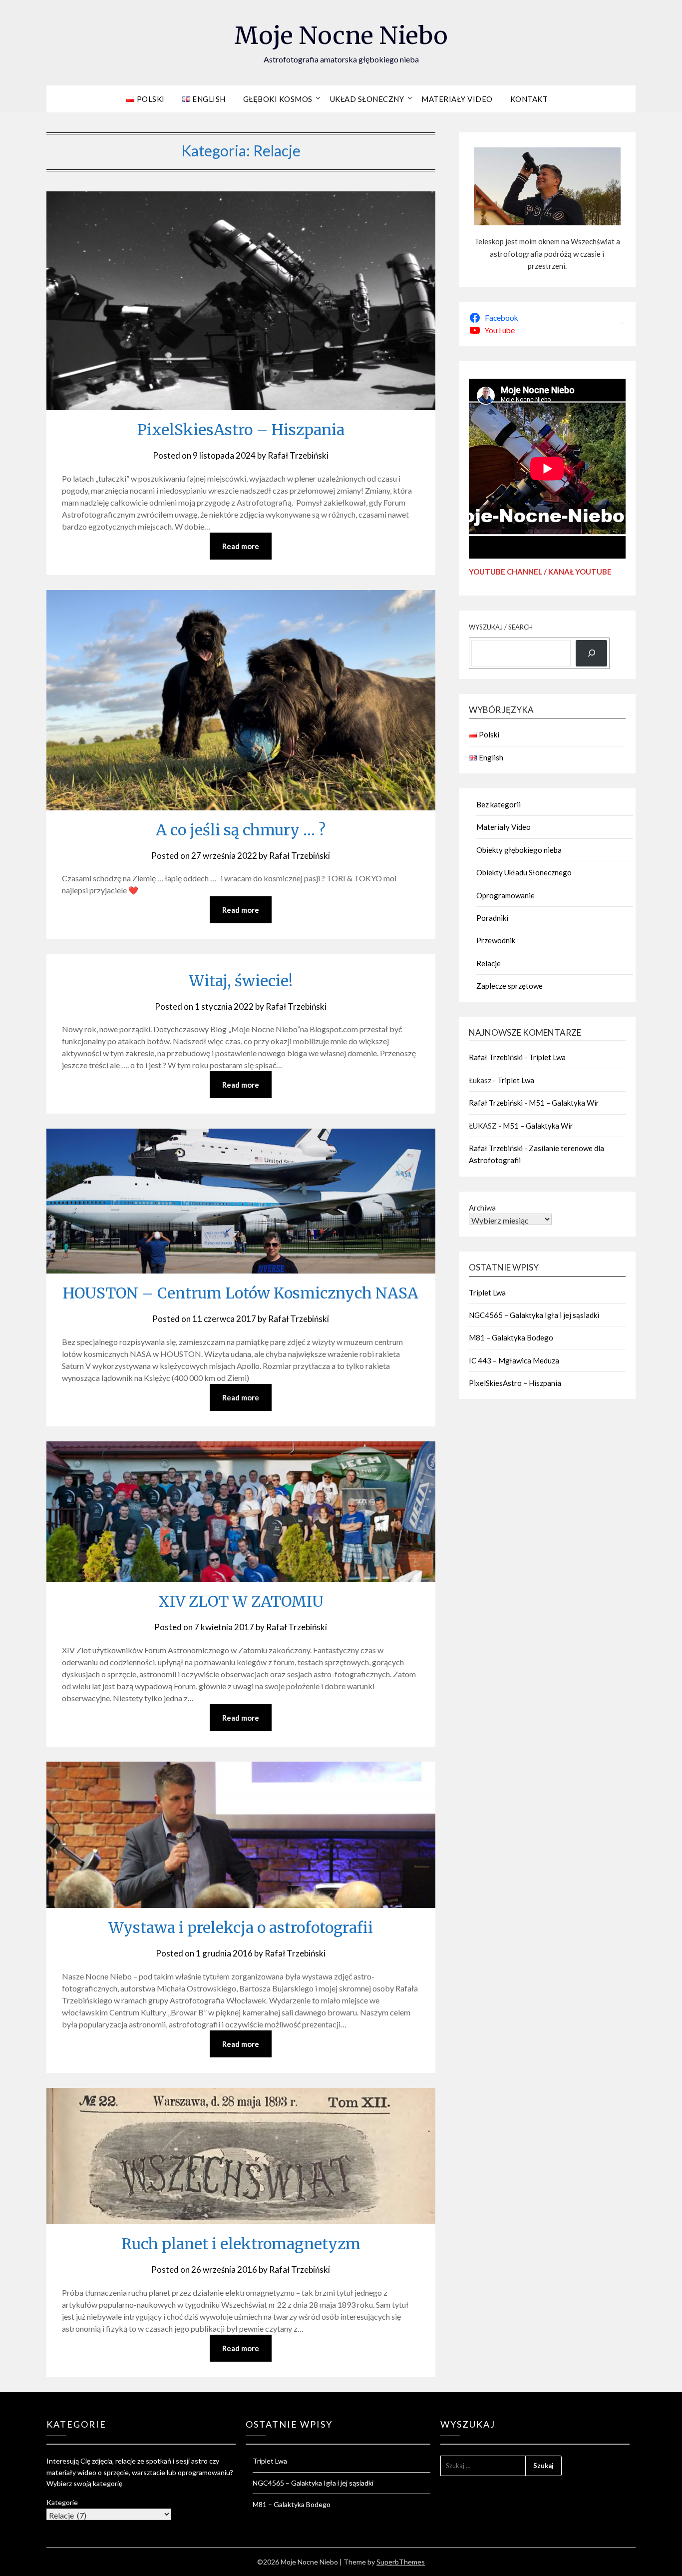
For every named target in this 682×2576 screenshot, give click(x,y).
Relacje (489, 963)
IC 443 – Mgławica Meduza (514, 1360)
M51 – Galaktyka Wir (564, 1103)
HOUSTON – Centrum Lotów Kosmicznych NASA (241, 1293)
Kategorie (62, 2502)
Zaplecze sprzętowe (510, 986)
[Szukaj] (591, 653)
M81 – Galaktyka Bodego (511, 1337)
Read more (241, 546)
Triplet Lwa (547, 1057)
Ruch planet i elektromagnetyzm (241, 2244)
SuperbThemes (401, 2562)
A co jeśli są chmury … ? (241, 830)
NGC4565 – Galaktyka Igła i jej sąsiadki (534, 1315)
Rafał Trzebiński (298, 455)
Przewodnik (496, 940)
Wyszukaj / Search (501, 627)
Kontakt (529, 99)
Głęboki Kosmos (278, 99)
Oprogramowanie (506, 895)
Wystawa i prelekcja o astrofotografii (241, 1928)
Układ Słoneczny (367, 99)
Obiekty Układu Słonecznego (524, 872)
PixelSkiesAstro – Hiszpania (241, 430)
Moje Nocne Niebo (341, 35)
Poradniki (492, 918)
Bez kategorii (499, 804)
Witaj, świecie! (241, 981)
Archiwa (482, 1208)
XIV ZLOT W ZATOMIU (241, 1601)
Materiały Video (457, 99)
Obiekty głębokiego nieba (519, 850)
